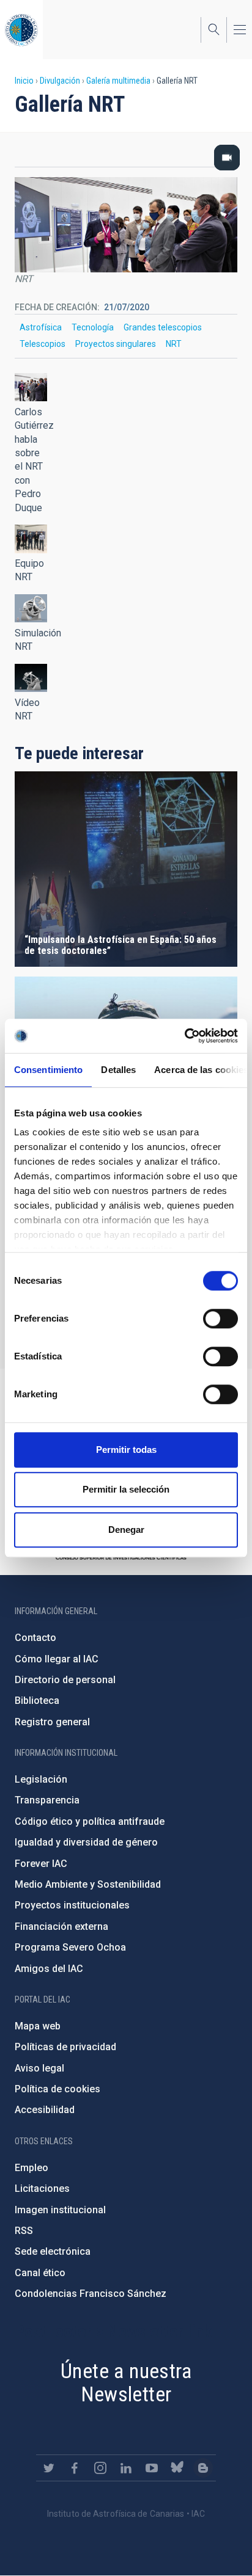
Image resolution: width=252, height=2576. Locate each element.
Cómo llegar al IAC (57, 1659)
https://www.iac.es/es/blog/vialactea (203, 2468)
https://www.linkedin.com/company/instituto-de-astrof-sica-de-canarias (126, 2468)
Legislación (41, 1779)
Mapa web (38, 2026)
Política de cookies (57, 2089)
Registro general (52, 1722)
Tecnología (93, 327)
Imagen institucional (60, 2210)
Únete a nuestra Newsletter (126, 2383)
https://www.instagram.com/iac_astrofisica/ (100, 2468)
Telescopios (43, 344)
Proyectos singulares (116, 344)
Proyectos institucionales (72, 1905)
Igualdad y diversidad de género (86, 1842)
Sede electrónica (53, 2251)
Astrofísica (41, 327)
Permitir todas (126, 1450)
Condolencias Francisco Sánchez (91, 2294)
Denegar (126, 1530)
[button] (31, 387)
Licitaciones (42, 2189)
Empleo (31, 2168)
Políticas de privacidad (65, 2047)
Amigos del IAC (49, 1969)
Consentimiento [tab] (48, 1070)
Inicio (24, 81)
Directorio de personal (65, 1680)
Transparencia (47, 1800)
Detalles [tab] (118, 1070)
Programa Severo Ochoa (70, 1947)
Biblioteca (37, 1701)
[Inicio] (21, 30)
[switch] (220, 1319)
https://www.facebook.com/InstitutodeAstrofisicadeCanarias (75, 2468)
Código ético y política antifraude (90, 1821)
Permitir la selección (126, 1489)
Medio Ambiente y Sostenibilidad (88, 1884)
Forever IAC (41, 1864)
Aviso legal (39, 2068)
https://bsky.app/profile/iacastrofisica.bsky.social (177, 2468)
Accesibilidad (45, 2110)
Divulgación (60, 81)
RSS (24, 2231)
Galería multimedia (118, 81)
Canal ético (40, 2273)
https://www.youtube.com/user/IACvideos (152, 2468)
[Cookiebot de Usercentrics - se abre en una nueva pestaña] (184, 1036)
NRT (174, 344)
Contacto (35, 1638)
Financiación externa (61, 1927)
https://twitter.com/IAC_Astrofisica (49, 2468)
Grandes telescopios (163, 327)
